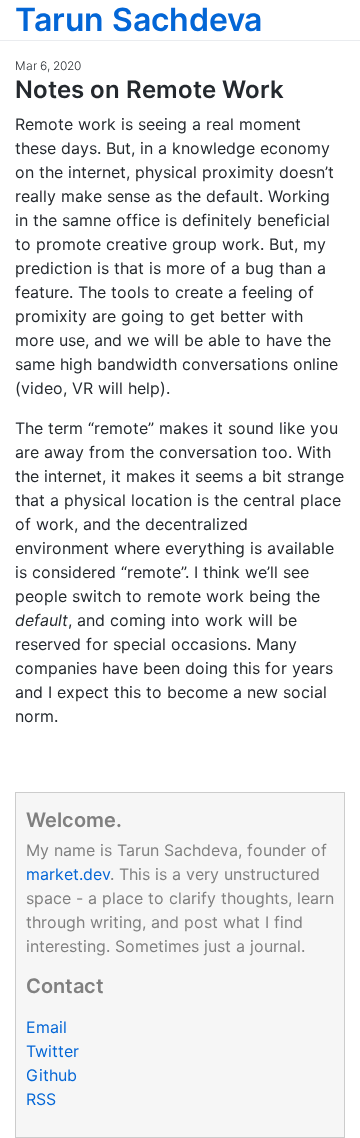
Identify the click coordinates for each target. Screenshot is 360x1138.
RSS (41, 1099)
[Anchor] (296, 87)
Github (51, 1075)
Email (46, 1027)
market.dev (68, 874)
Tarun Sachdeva (138, 19)
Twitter (52, 1051)
